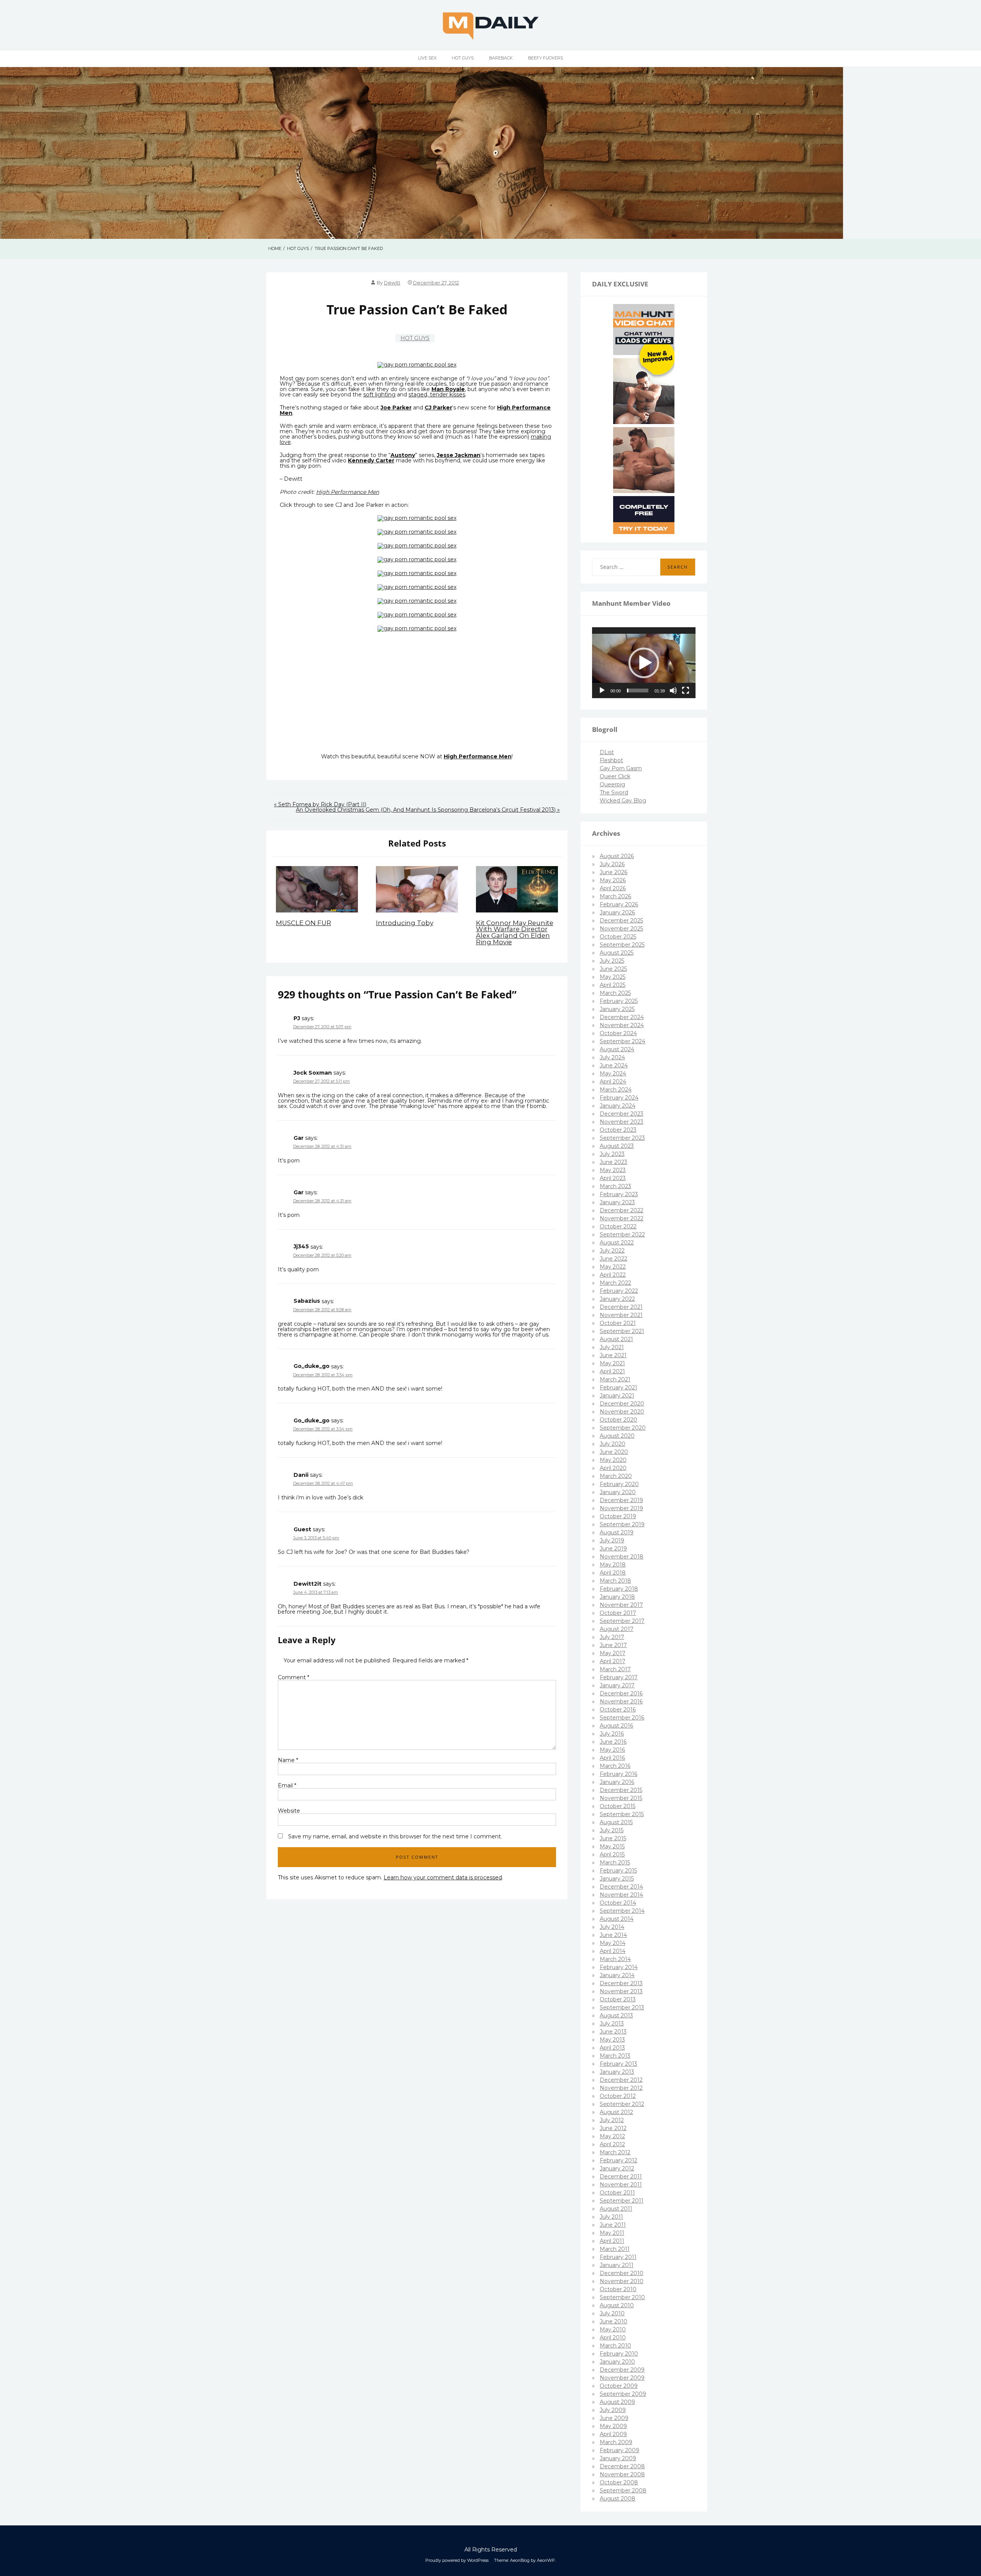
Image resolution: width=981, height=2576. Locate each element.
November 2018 (622, 1557)
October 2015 (618, 1806)
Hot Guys (463, 58)
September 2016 (622, 1718)
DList (607, 752)
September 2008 (623, 2491)
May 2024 (613, 1073)
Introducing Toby (405, 923)
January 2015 (617, 1879)
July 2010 (612, 2313)
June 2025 (613, 969)
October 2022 (618, 1226)
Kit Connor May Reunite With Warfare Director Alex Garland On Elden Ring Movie (515, 932)
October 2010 (618, 2289)
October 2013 (618, 1999)
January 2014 (617, 1975)
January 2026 (617, 912)
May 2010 (613, 2329)
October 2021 (618, 1323)
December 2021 (621, 1307)
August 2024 (617, 1049)
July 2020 (613, 1444)
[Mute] (673, 690)
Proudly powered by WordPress (457, 2560)
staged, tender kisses (437, 395)
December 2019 (621, 1500)
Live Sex (427, 58)
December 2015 (621, 1790)
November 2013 (621, 1991)
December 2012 (621, 2080)
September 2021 (622, 1331)
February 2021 (618, 1387)
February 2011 (618, 2257)
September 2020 (623, 1428)
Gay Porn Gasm (621, 768)
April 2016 (612, 1758)
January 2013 (617, 2072)
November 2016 (621, 1701)
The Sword (614, 792)
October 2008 (619, 2482)
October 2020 (618, 1420)
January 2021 (617, 1396)
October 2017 (618, 1613)
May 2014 (613, 1943)
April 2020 (613, 1468)
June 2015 (613, 1838)
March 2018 (615, 1581)
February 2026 (619, 904)
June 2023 (614, 1162)
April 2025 (613, 985)
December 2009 (622, 2370)
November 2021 (621, 1315)
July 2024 (612, 1057)
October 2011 (617, 2193)
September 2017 (622, 1621)
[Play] (602, 690)
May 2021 (612, 1363)
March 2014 (615, 1959)
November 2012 (621, 2088)
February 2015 (618, 1871)
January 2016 (617, 1782)
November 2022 (622, 1218)
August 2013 (616, 2015)
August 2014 (617, 1919)
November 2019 (621, 1508)
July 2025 (612, 961)
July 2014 (612, 1927)
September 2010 (622, 2297)
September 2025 (622, 945)
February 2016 (618, 1774)
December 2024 (622, 1017)
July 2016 (612, 1734)
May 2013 (612, 2040)
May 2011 (612, 2233)
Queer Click (615, 776)
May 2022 (613, 1267)
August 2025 (617, 953)
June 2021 (613, 1355)
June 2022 (614, 1259)
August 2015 (616, 1822)
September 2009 (623, 2394)
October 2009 (619, 2386)
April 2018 (613, 1573)
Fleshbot (611, 760)
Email (287, 1785)
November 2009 (622, 2378)
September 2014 (622, 1911)
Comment (294, 1677)
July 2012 (612, 2120)
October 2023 (618, 1130)
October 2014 (618, 1903)
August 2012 (616, 2112)
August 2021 (616, 1339)
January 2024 (618, 1106)
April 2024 (613, 1082)
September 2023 (622, 1138)
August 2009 (617, 2402)
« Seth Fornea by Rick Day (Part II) (320, 804)
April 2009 (613, 2434)
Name (288, 1760)
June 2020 (614, 1452)
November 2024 (622, 1025)
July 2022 (612, 1251)
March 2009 (616, 2442)
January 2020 (618, 1492)
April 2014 (613, 1951)
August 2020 (617, 1436)
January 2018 (617, 1597)
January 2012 (617, 2168)
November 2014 (621, 1895)
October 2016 (618, 1710)
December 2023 (622, 1114)
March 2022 (615, 1283)
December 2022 (622, 1210)
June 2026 (614, 872)
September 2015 (622, 1814)
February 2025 (619, 1001)
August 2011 (616, 2209)
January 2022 (617, 1299)
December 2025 (621, 921)
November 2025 (621, 929)
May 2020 (613, 1460)
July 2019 (612, 1540)
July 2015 (612, 1830)
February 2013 (618, 2064)
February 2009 (619, 2450)
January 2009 (618, 2458)
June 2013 (613, 2032)
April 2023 (613, 1178)
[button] (644, 663)
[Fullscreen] (686, 690)
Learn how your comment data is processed (443, 1877)
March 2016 (615, 1766)
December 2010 (622, 2273)
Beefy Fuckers (545, 58)
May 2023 (613, 1170)
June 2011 (613, 2225)
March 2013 (615, 2056)
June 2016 (613, 1742)
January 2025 (617, 1009)
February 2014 (619, 1967)
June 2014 (613, 1935)
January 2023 (617, 1202)
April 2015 (612, 1854)
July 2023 (612, 1154)
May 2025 (613, 977)
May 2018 (613, 1565)
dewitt (392, 283)
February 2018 (619, 1589)
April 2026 (613, 888)
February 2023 (619, 1194)
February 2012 (618, 2160)
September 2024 (623, 1041)
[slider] (638, 690)
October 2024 (618, 1033)
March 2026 (615, 896)
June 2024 (614, 1065)
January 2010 (617, 2362)
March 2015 (615, 1863)
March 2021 (615, 1379)
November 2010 (622, 2281)
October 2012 (618, 2096)
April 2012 (612, 2144)
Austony (403, 455)
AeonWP (546, 2560)
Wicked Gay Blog (623, 801)
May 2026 (613, 880)
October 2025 (618, 937)
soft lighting (379, 395)
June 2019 (613, 1549)
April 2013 (612, 2048)
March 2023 (615, 1186)
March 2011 (615, 2249)
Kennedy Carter (371, 460)
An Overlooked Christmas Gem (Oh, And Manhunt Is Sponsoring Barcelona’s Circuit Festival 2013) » (428, 810)
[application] (644, 663)
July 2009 (613, 2410)
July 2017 (612, 1637)
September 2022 (622, 1235)
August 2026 (617, 856)
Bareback (501, 58)
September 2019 (622, 1524)
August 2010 (617, 2305)
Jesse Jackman (459, 455)
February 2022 (619, 1291)
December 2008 (622, 2466)
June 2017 (613, 1645)
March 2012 (615, 2152)
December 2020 (622, 1404)
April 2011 (612, 2241)
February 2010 (619, 2354)
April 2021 (612, 1371)
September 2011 (622, 2201)
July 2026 (612, 864)
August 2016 (616, 1726)
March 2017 (615, 1669)
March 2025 (615, 993)
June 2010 (614, 2321)
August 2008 (618, 2499)
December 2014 (621, 1887)
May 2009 (613, 2426)
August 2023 (617, 1146)
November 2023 (622, 1122)
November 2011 (621, 2185)
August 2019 (617, 1532)
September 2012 (622, 2104)
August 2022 (617, 1243)
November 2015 (621, 1798)
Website (289, 1811)
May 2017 (613, 1653)
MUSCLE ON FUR (303, 923)
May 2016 (612, 1750)
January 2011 (617, 2265)
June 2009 (614, 2418)
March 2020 (616, 1476)
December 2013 (621, 1983)
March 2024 (616, 1090)
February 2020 (619, 1484)
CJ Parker (438, 408)
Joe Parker (396, 408)
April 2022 (613, 1275)
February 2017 (619, 1677)
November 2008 (622, 2474)
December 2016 (621, 1693)
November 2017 (621, 1605)
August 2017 (617, 1629)
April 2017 (613, 1661)
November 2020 (622, 1412)
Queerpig (612, 784)
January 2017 (617, 1685)
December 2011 (621, 2177)
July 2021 (612, 1347)
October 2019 (618, 1516)
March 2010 (615, 2346)
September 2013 (622, 2007)
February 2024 (619, 1098)
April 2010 (613, 2338)
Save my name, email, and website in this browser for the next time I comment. (395, 1836)
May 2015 (612, 1846)
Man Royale (448, 389)
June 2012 (613, 2128)
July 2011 (611, 2217)
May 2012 (612, 2136)
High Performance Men (348, 492)
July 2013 (612, 2024)
